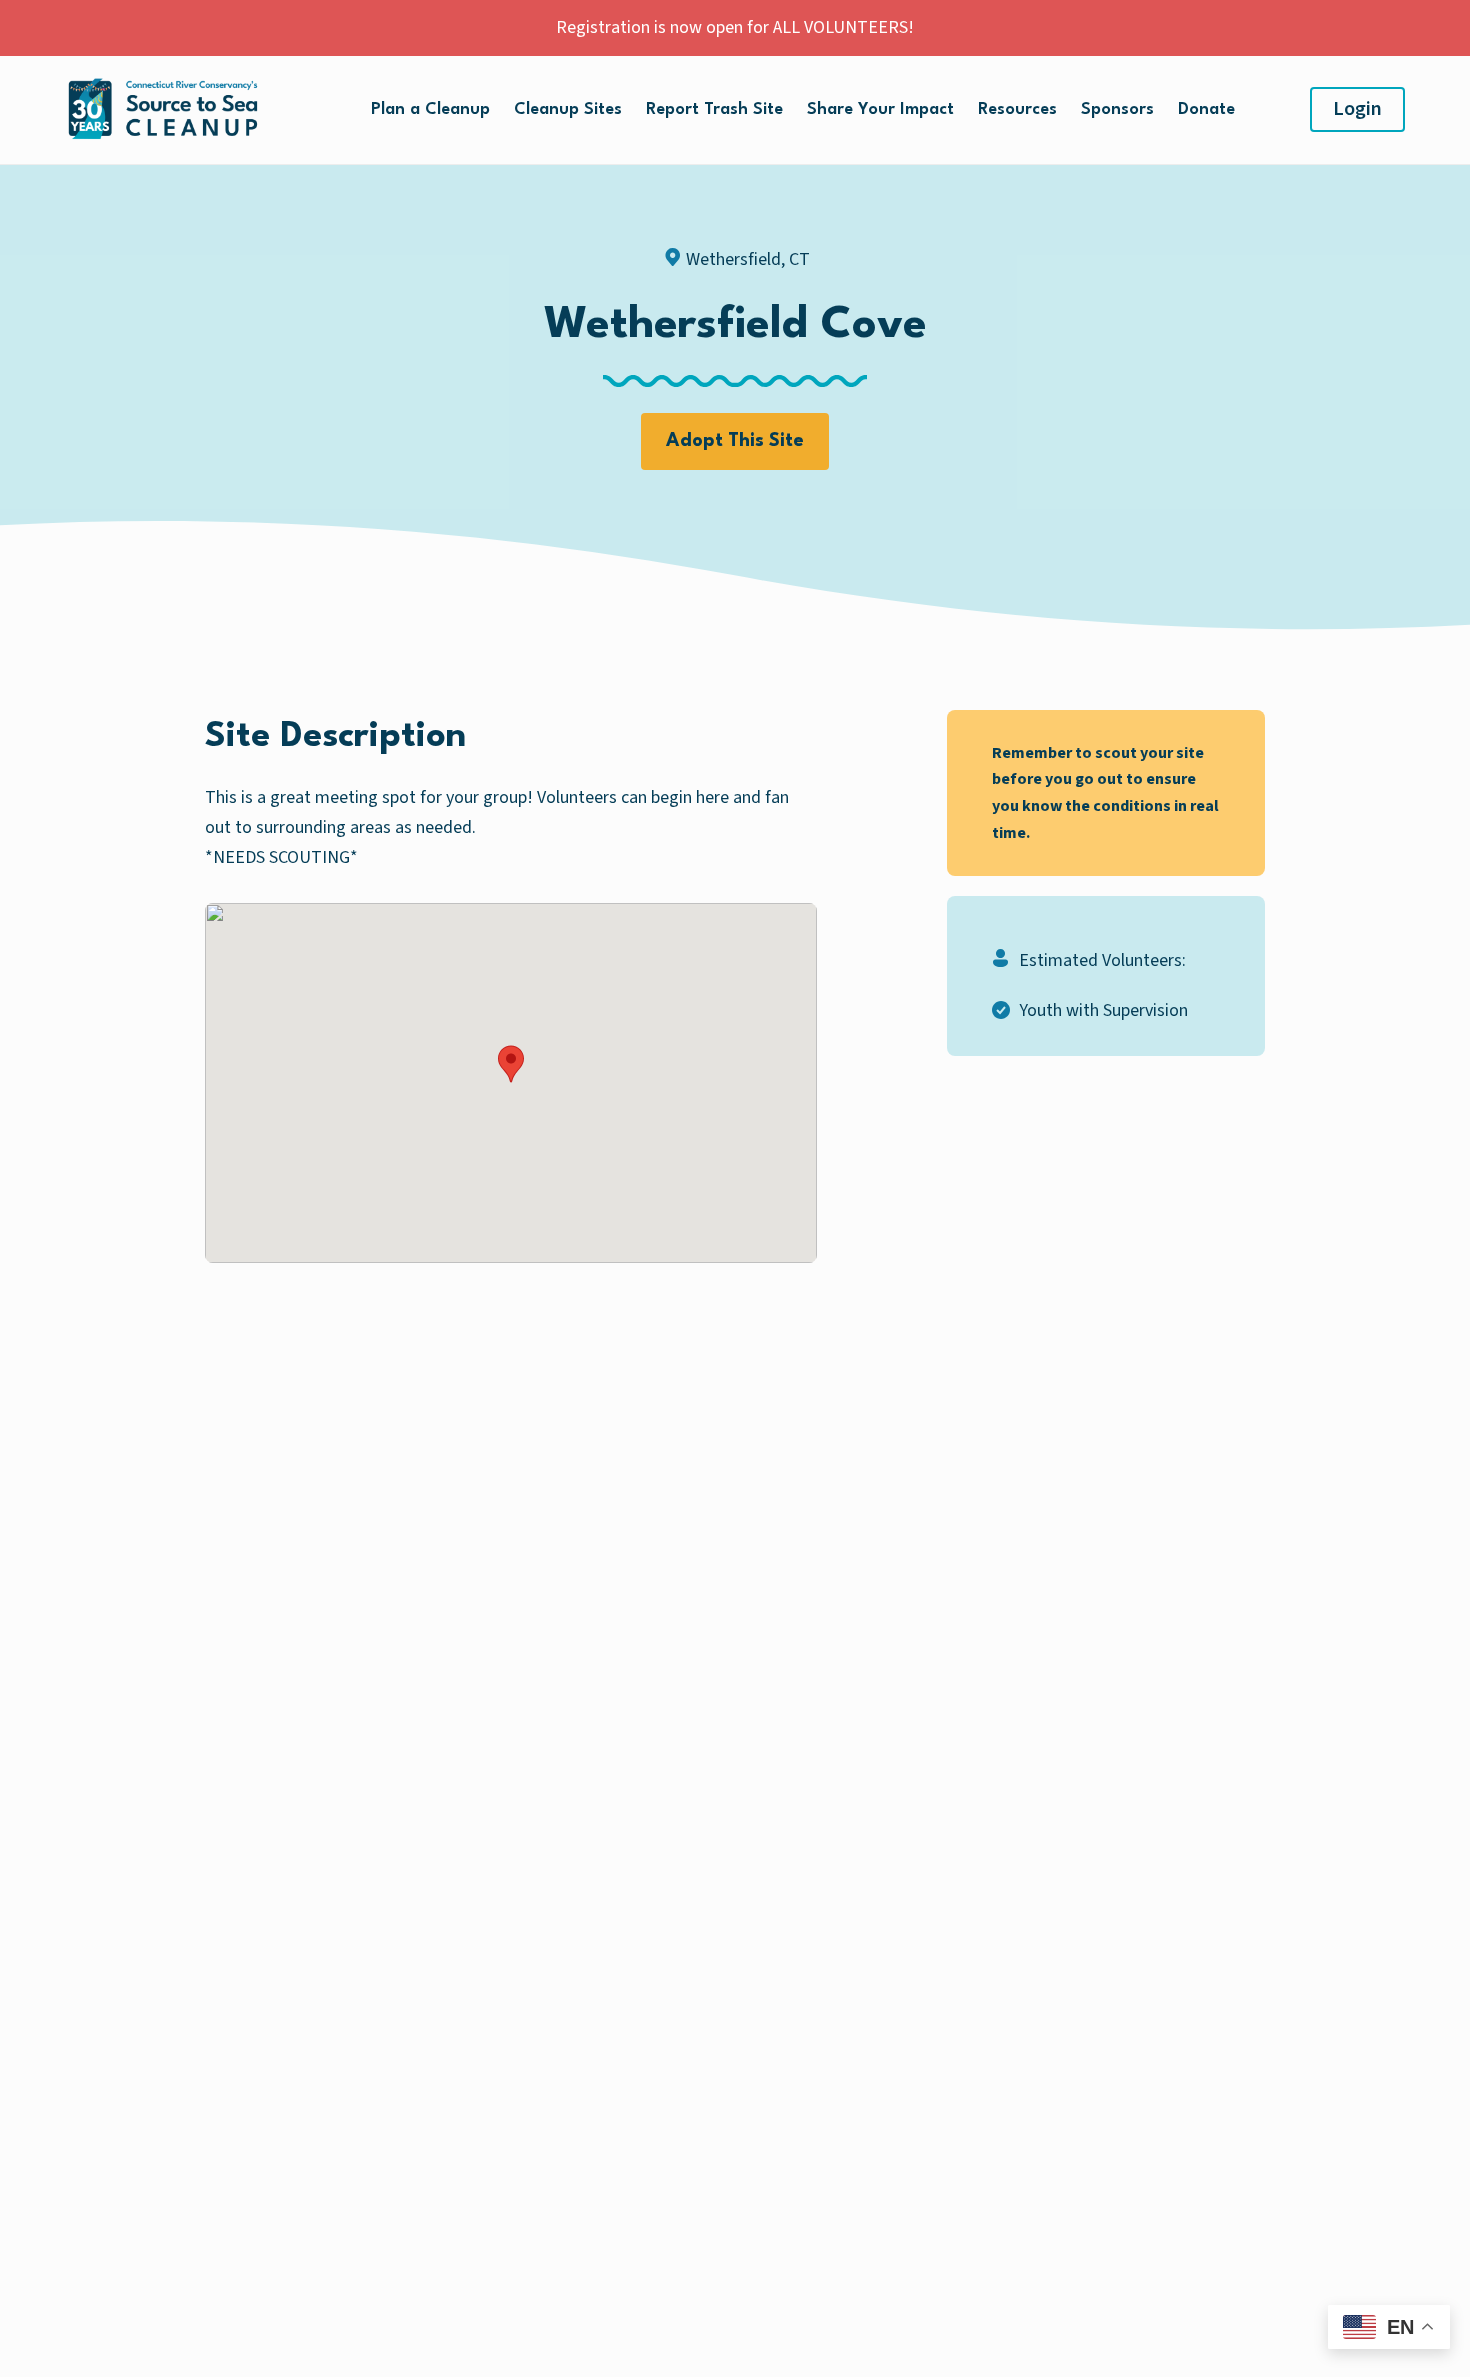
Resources (1017, 109)
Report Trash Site (714, 109)
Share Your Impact (880, 109)
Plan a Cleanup (430, 109)
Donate (1206, 109)
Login (1357, 109)
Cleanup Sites (568, 109)
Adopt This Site (735, 441)
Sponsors (1117, 109)
